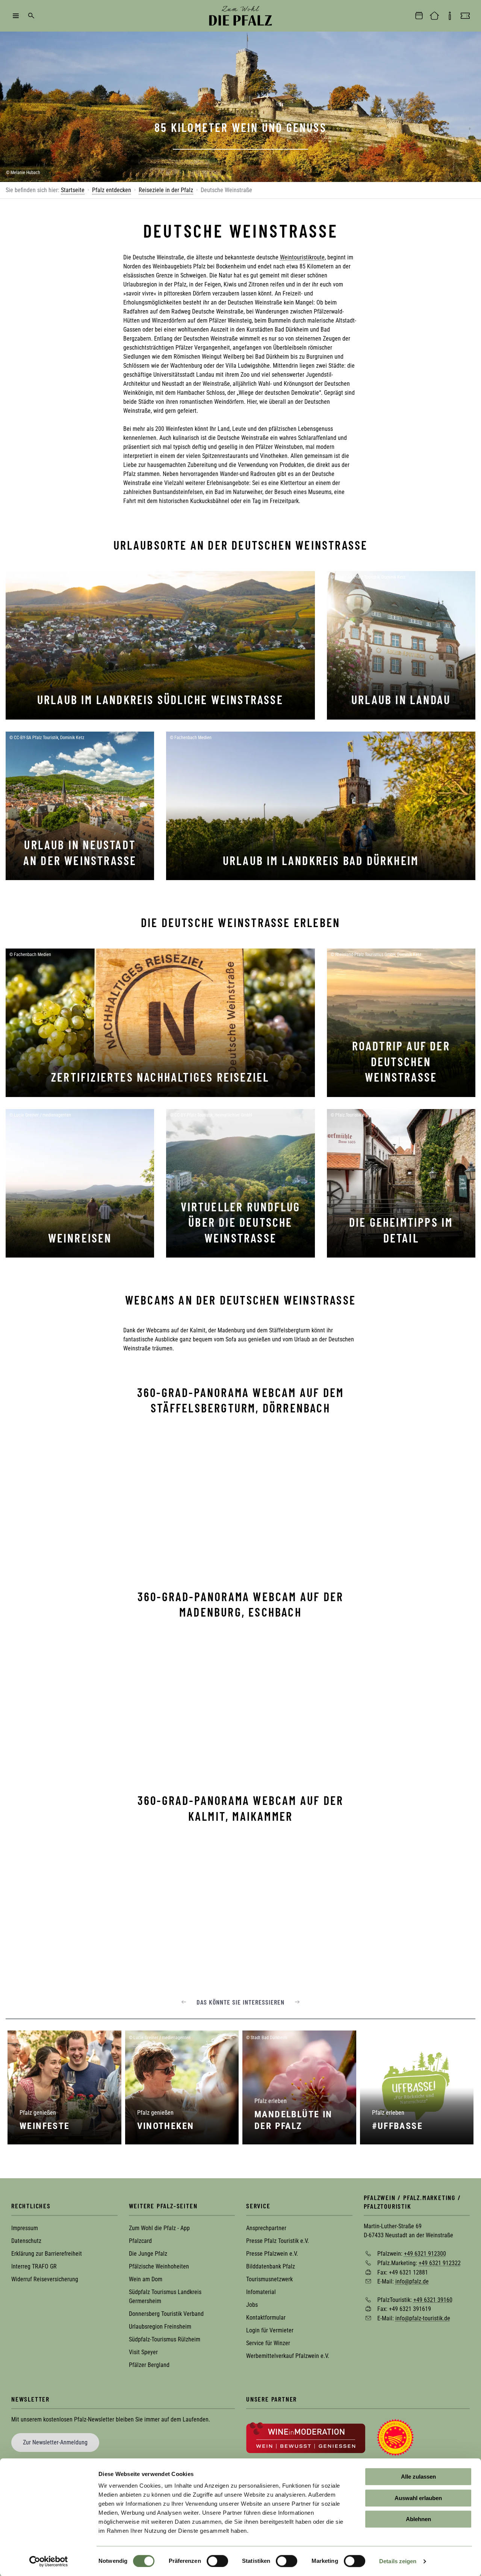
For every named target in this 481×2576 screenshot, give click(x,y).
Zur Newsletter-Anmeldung (55, 2442)
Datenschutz (26, 2241)
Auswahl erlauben (418, 2498)
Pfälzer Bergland (149, 2365)
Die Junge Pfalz (148, 2254)
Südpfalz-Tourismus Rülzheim (165, 2339)
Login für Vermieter (270, 2330)
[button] (184, 2002)
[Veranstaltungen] (419, 16)
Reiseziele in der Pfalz (166, 190)
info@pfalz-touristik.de (423, 2318)
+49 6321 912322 (440, 2263)
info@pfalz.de (412, 2281)
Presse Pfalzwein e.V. (272, 2254)
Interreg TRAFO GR (34, 2266)
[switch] (217, 2561)
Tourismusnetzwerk (269, 2279)
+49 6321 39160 (433, 2299)
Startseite (73, 190)
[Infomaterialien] (450, 16)
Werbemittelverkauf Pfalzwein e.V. (288, 2356)
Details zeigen (398, 2561)
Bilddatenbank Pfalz (271, 2266)
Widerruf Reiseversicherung (45, 2279)
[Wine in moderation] (306, 2437)
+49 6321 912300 (425, 2254)
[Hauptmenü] (16, 16)
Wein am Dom (146, 2279)
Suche (31, 16)
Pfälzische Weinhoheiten (159, 2266)
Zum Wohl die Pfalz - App (159, 2228)
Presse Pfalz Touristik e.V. (278, 2241)
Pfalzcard (140, 2241)
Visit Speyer (143, 2352)
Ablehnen (418, 2519)
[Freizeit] (465, 16)
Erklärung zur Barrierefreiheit (47, 2254)
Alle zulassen (418, 2477)
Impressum (25, 2228)
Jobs (252, 2305)
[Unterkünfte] (434, 16)
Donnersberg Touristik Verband (166, 2314)
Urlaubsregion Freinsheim (160, 2327)
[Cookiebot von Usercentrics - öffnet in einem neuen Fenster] (49, 2561)
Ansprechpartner (266, 2228)
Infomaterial (261, 2292)
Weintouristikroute (302, 257)
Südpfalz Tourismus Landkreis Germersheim (165, 2296)
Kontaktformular (266, 2318)
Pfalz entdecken (112, 190)
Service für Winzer (268, 2343)
